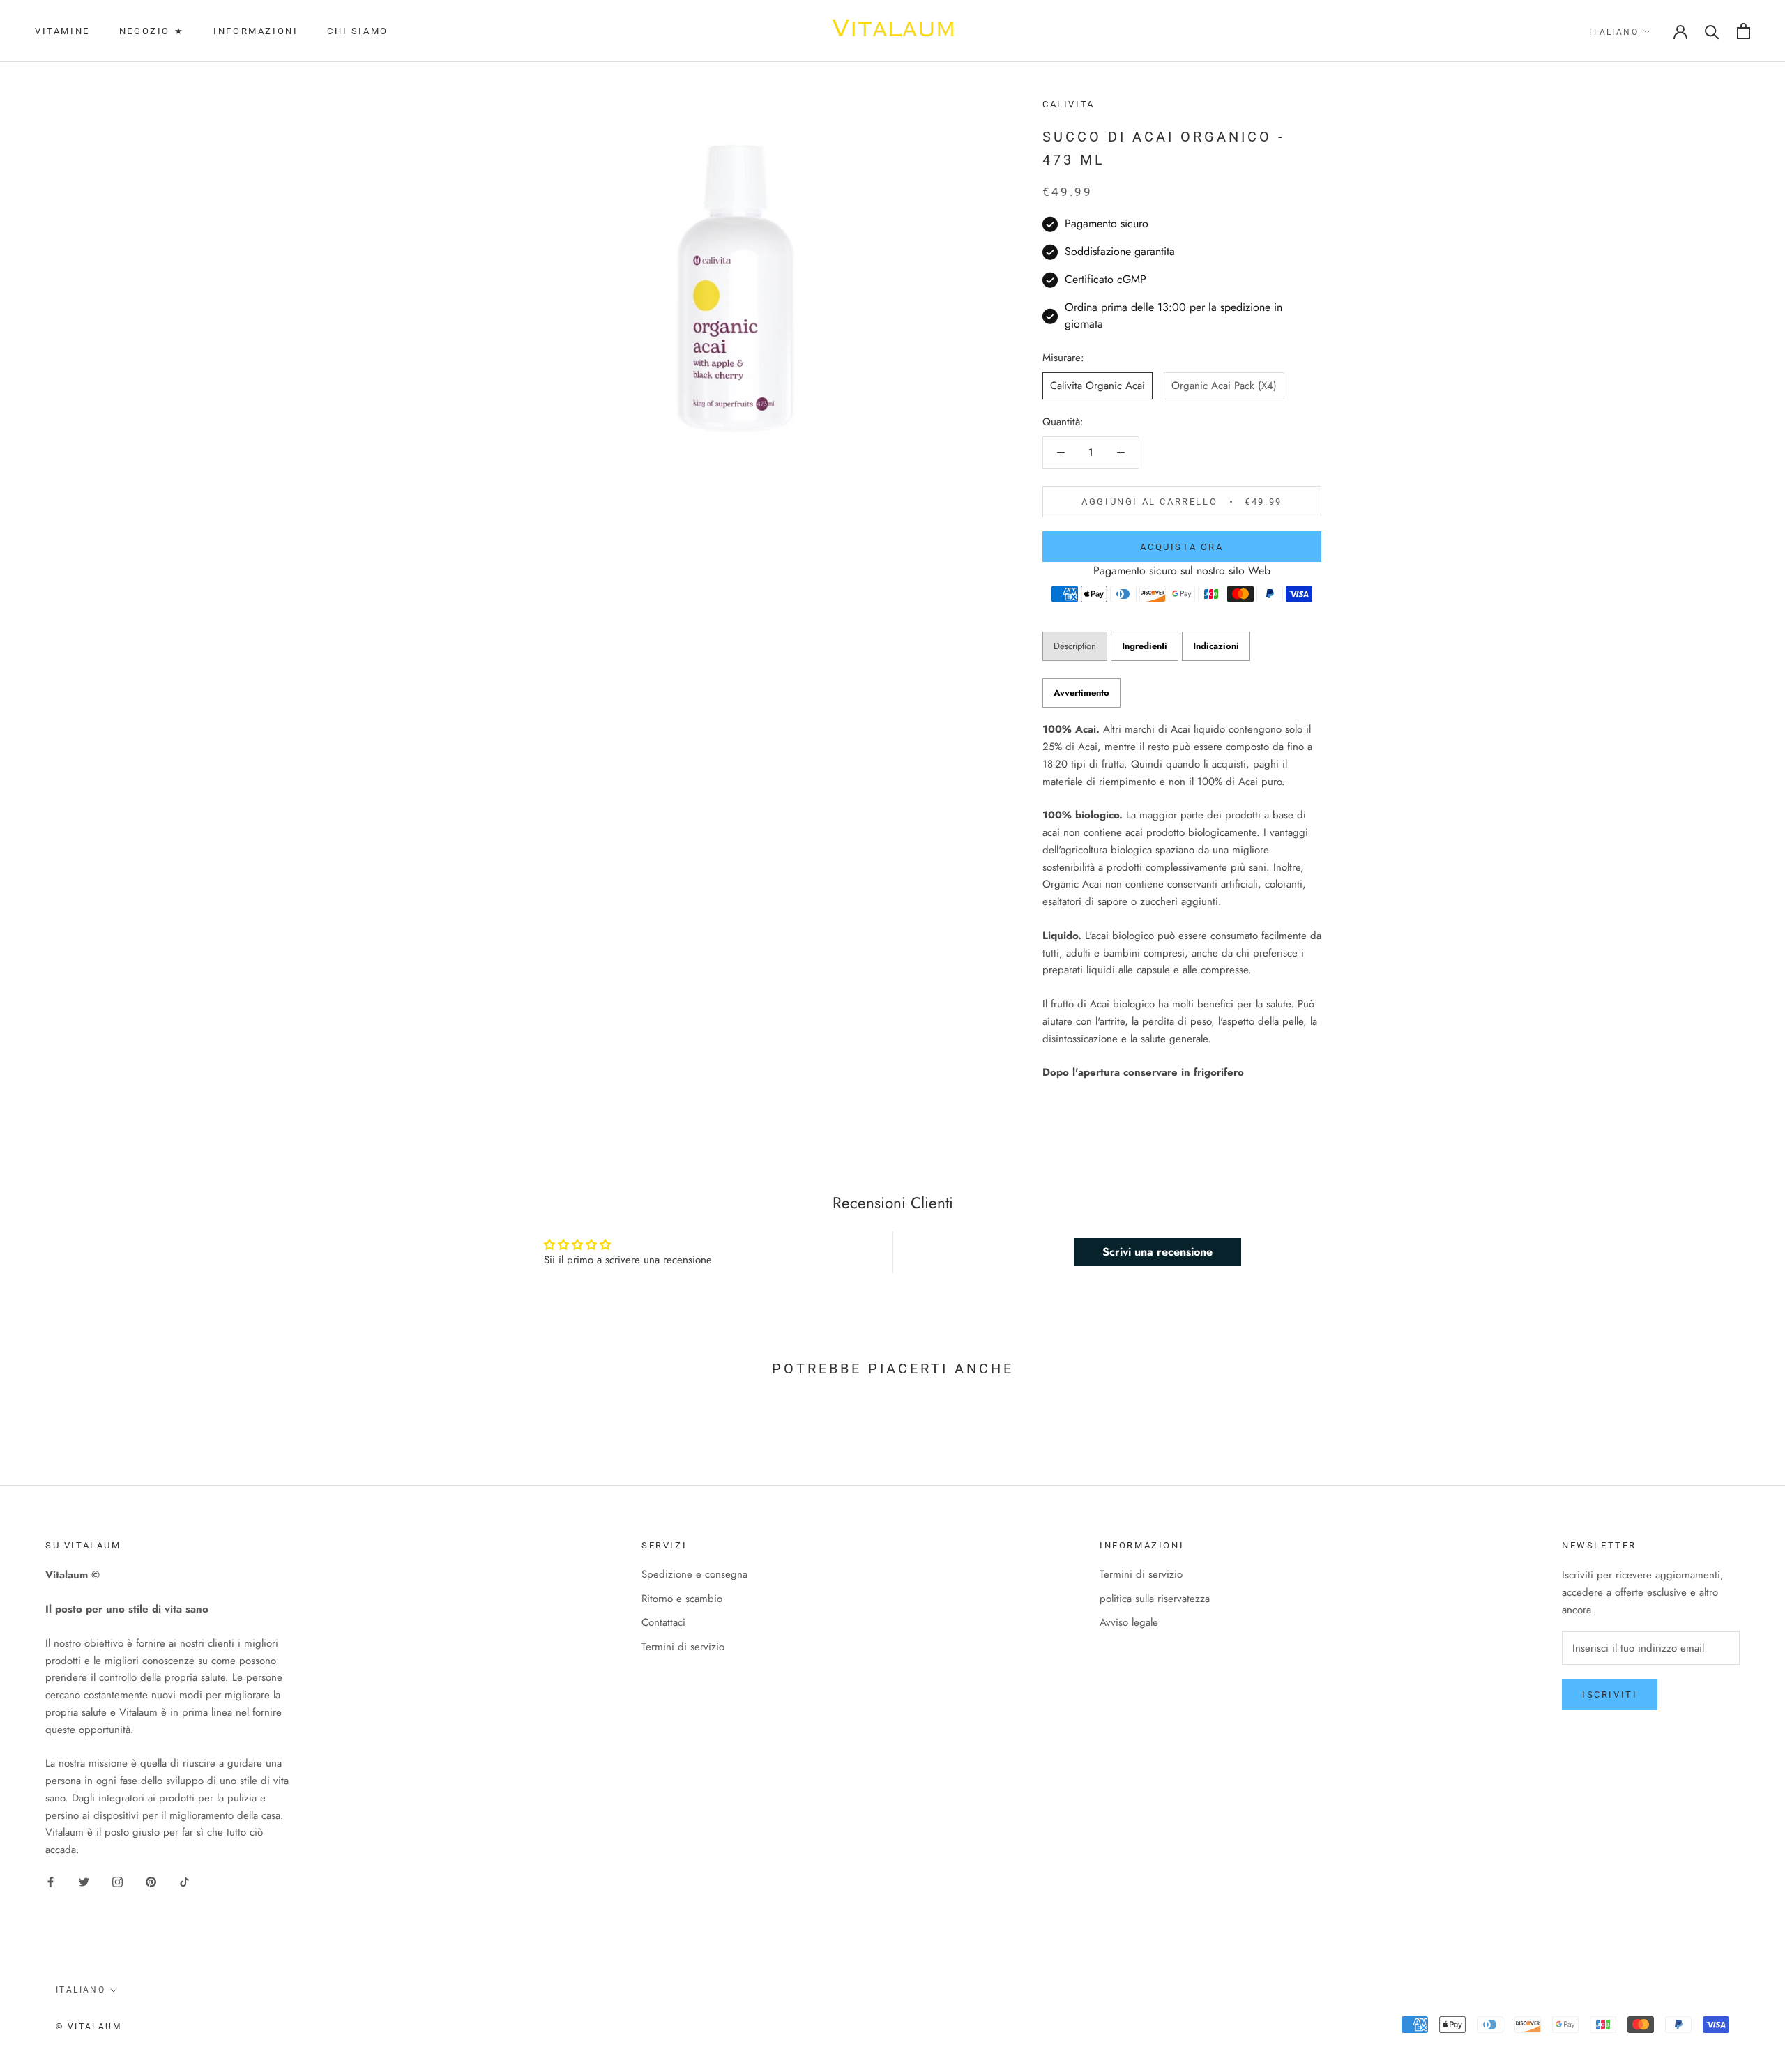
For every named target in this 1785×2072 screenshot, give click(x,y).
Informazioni (256, 31)
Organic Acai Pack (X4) (1224, 386)
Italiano (1614, 32)
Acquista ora (1182, 547)
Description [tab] (1075, 646)
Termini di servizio (683, 1647)
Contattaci (663, 1622)
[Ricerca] (1712, 31)
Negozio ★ (152, 31)
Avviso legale (1129, 1622)
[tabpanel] (1182, 901)
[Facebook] (51, 1881)
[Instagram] (117, 1881)
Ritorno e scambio (682, 1599)
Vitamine (62, 31)
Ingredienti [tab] (1145, 646)
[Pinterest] (151, 1881)
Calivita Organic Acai (1097, 386)
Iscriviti (1610, 1694)
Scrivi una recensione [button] (1157, 1252)
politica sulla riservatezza (1155, 1599)
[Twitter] (84, 1881)
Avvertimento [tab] (1081, 693)
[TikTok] (184, 1881)
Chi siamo (357, 31)
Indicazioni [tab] (1216, 646)
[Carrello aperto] (1744, 31)
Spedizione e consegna (694, 1574)
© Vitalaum (89, 2027)
